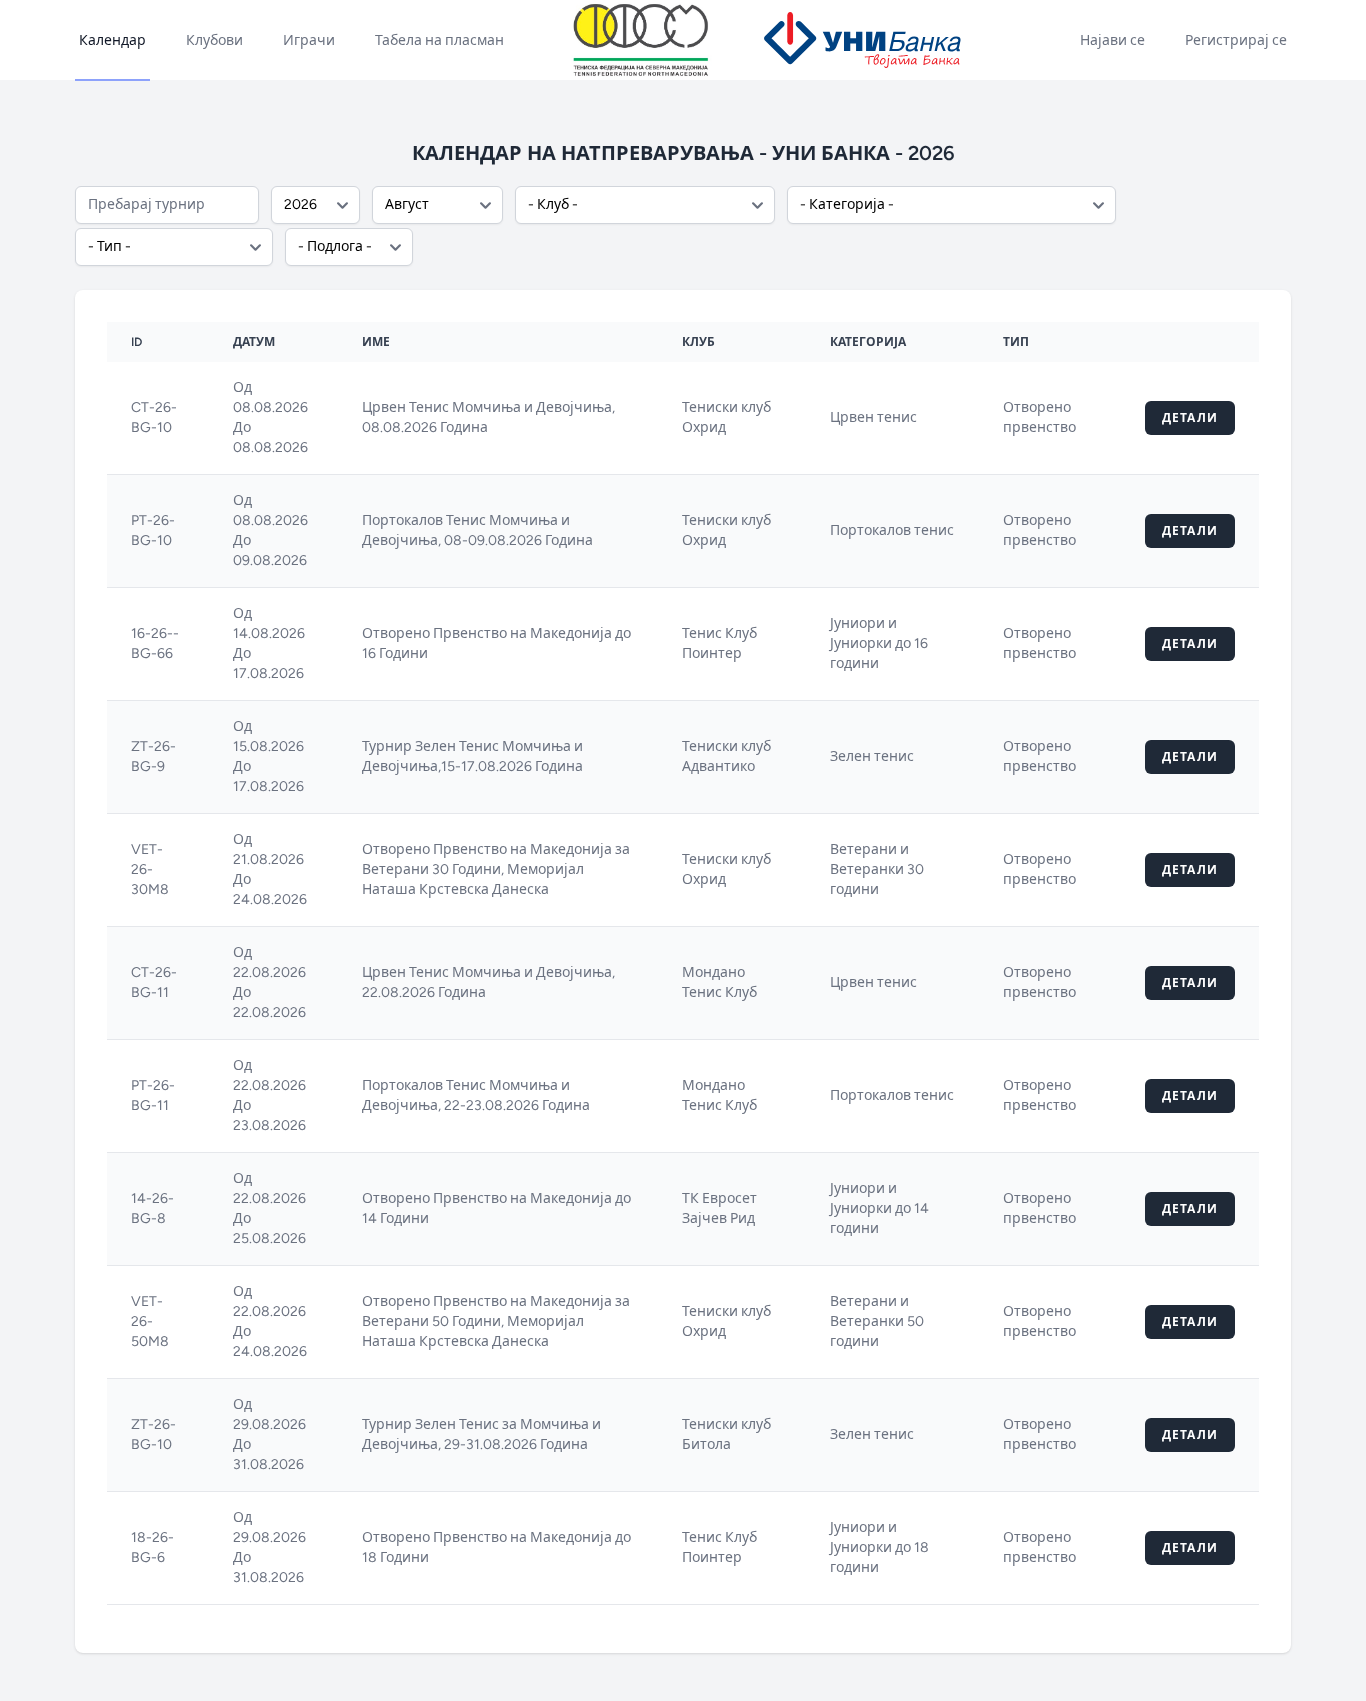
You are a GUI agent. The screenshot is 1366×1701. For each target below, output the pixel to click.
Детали (1190, 418)
